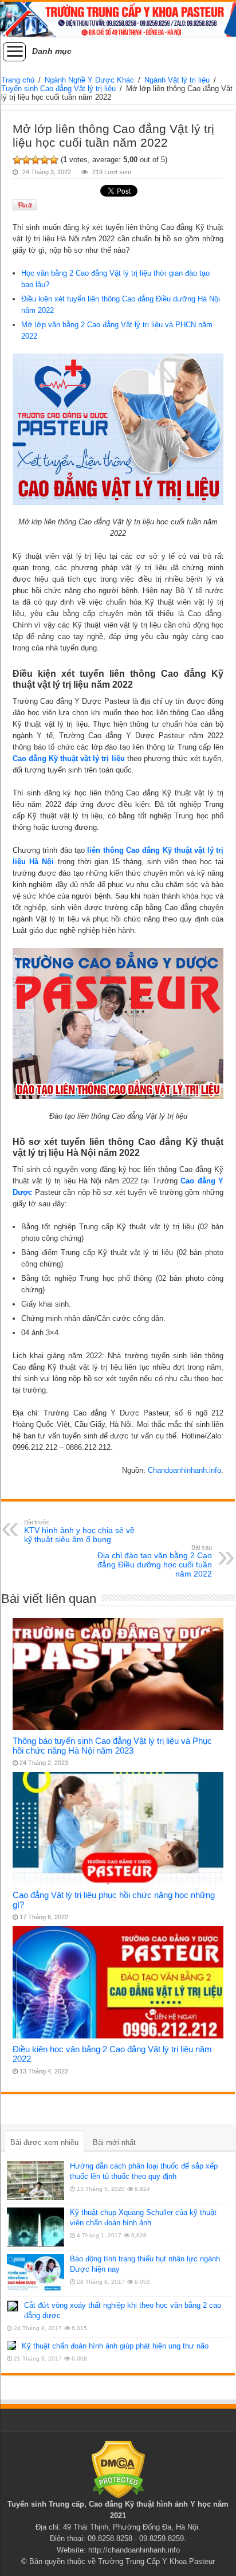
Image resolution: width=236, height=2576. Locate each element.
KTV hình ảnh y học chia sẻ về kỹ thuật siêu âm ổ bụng (79, 1531)
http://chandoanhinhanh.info (134, 2550)
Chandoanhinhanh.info (184, 1470)
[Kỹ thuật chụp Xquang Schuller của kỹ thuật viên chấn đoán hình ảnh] (36, 2227)
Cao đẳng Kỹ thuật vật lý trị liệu (69, 758)
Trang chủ (18, 80)
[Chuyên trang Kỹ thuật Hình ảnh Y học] (118, 19)
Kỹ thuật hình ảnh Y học (168, 2504)
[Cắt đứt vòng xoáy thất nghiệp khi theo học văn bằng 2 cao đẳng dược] (13, 2306)
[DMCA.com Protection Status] (118, 2469)
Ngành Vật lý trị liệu (177, 80)
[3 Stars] (36, 160)
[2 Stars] (26, 160)
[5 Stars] (54, 160)
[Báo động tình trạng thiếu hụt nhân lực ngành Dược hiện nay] (36, 2273)
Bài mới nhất (114, 2142)
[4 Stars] (45, 160)
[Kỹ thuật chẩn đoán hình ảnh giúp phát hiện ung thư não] (11, 2346)
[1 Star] (17, 160)
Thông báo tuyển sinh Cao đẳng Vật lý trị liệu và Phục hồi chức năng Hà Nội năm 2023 (112, 1746)
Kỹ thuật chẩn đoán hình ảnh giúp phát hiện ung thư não (115, 2346)
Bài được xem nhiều (44, 2142)
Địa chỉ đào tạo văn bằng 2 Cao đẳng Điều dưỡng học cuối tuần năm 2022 (155, 1561)
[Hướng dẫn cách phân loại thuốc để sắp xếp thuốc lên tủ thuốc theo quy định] (36, 2181)
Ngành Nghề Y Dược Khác (89, 80)
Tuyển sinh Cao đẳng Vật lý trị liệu (58, 89)
